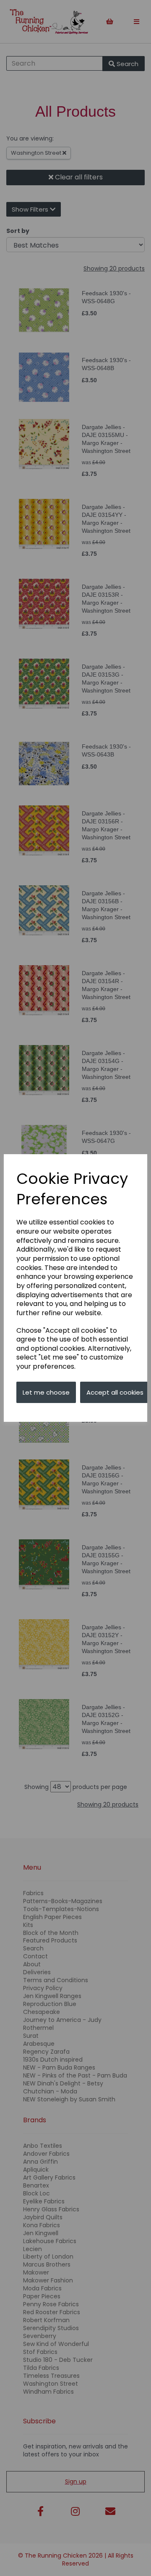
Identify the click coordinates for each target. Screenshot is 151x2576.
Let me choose (46, 1392)
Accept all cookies (115, 1392)
